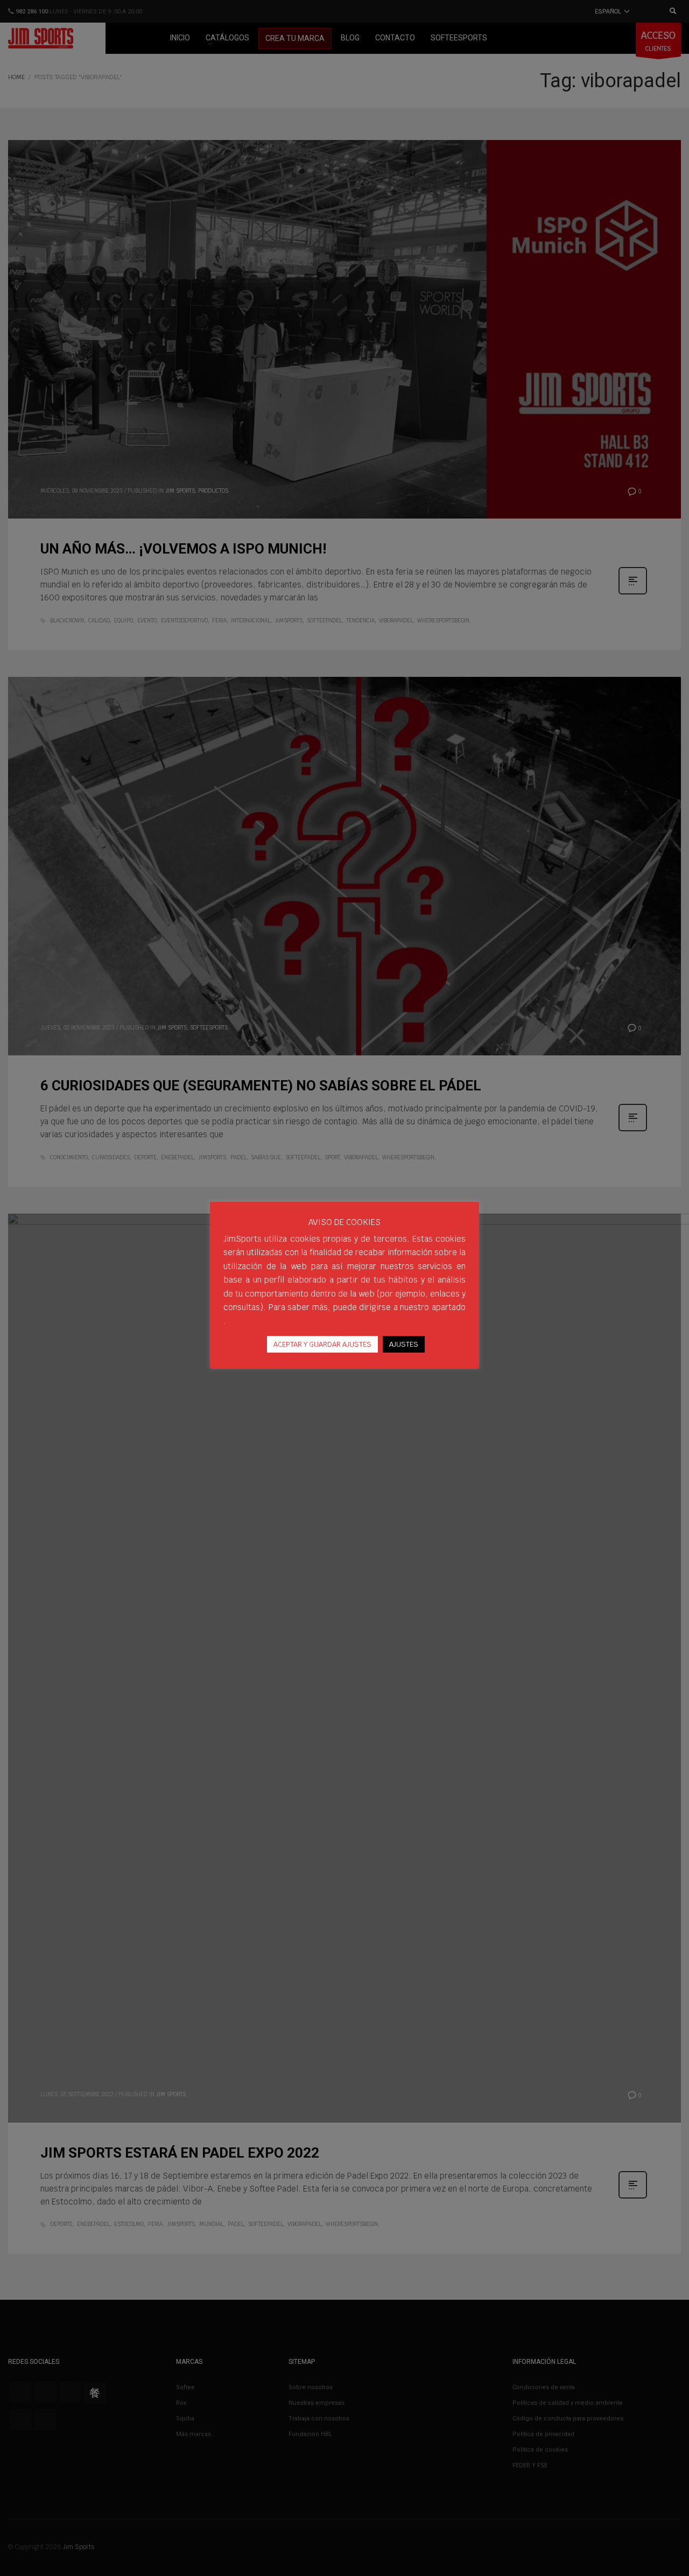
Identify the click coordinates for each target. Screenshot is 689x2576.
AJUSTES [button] (404, 1344)
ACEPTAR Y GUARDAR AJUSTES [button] (322, 1344)
